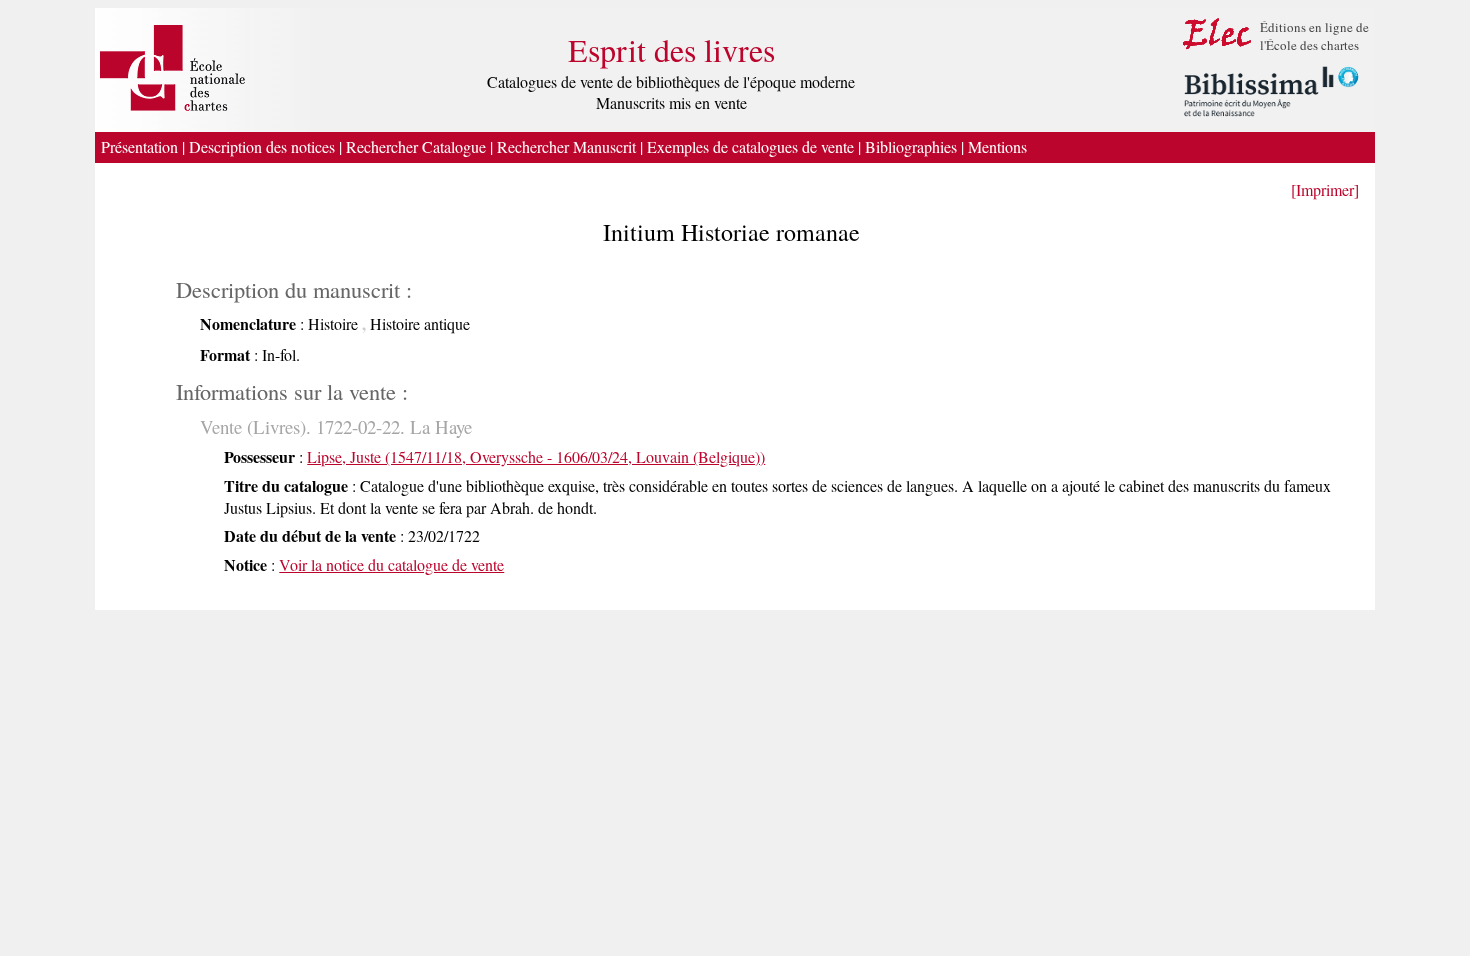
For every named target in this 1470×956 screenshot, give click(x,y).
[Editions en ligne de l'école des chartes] (1217, 48)
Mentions (1000, 146)
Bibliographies (911, 146)
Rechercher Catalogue (416, 146)
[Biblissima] (1271, 117)
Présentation (139, 146)
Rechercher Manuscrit (566, 146)
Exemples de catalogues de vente (750, 146)
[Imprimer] (1325, 189)
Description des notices (262, 146)
